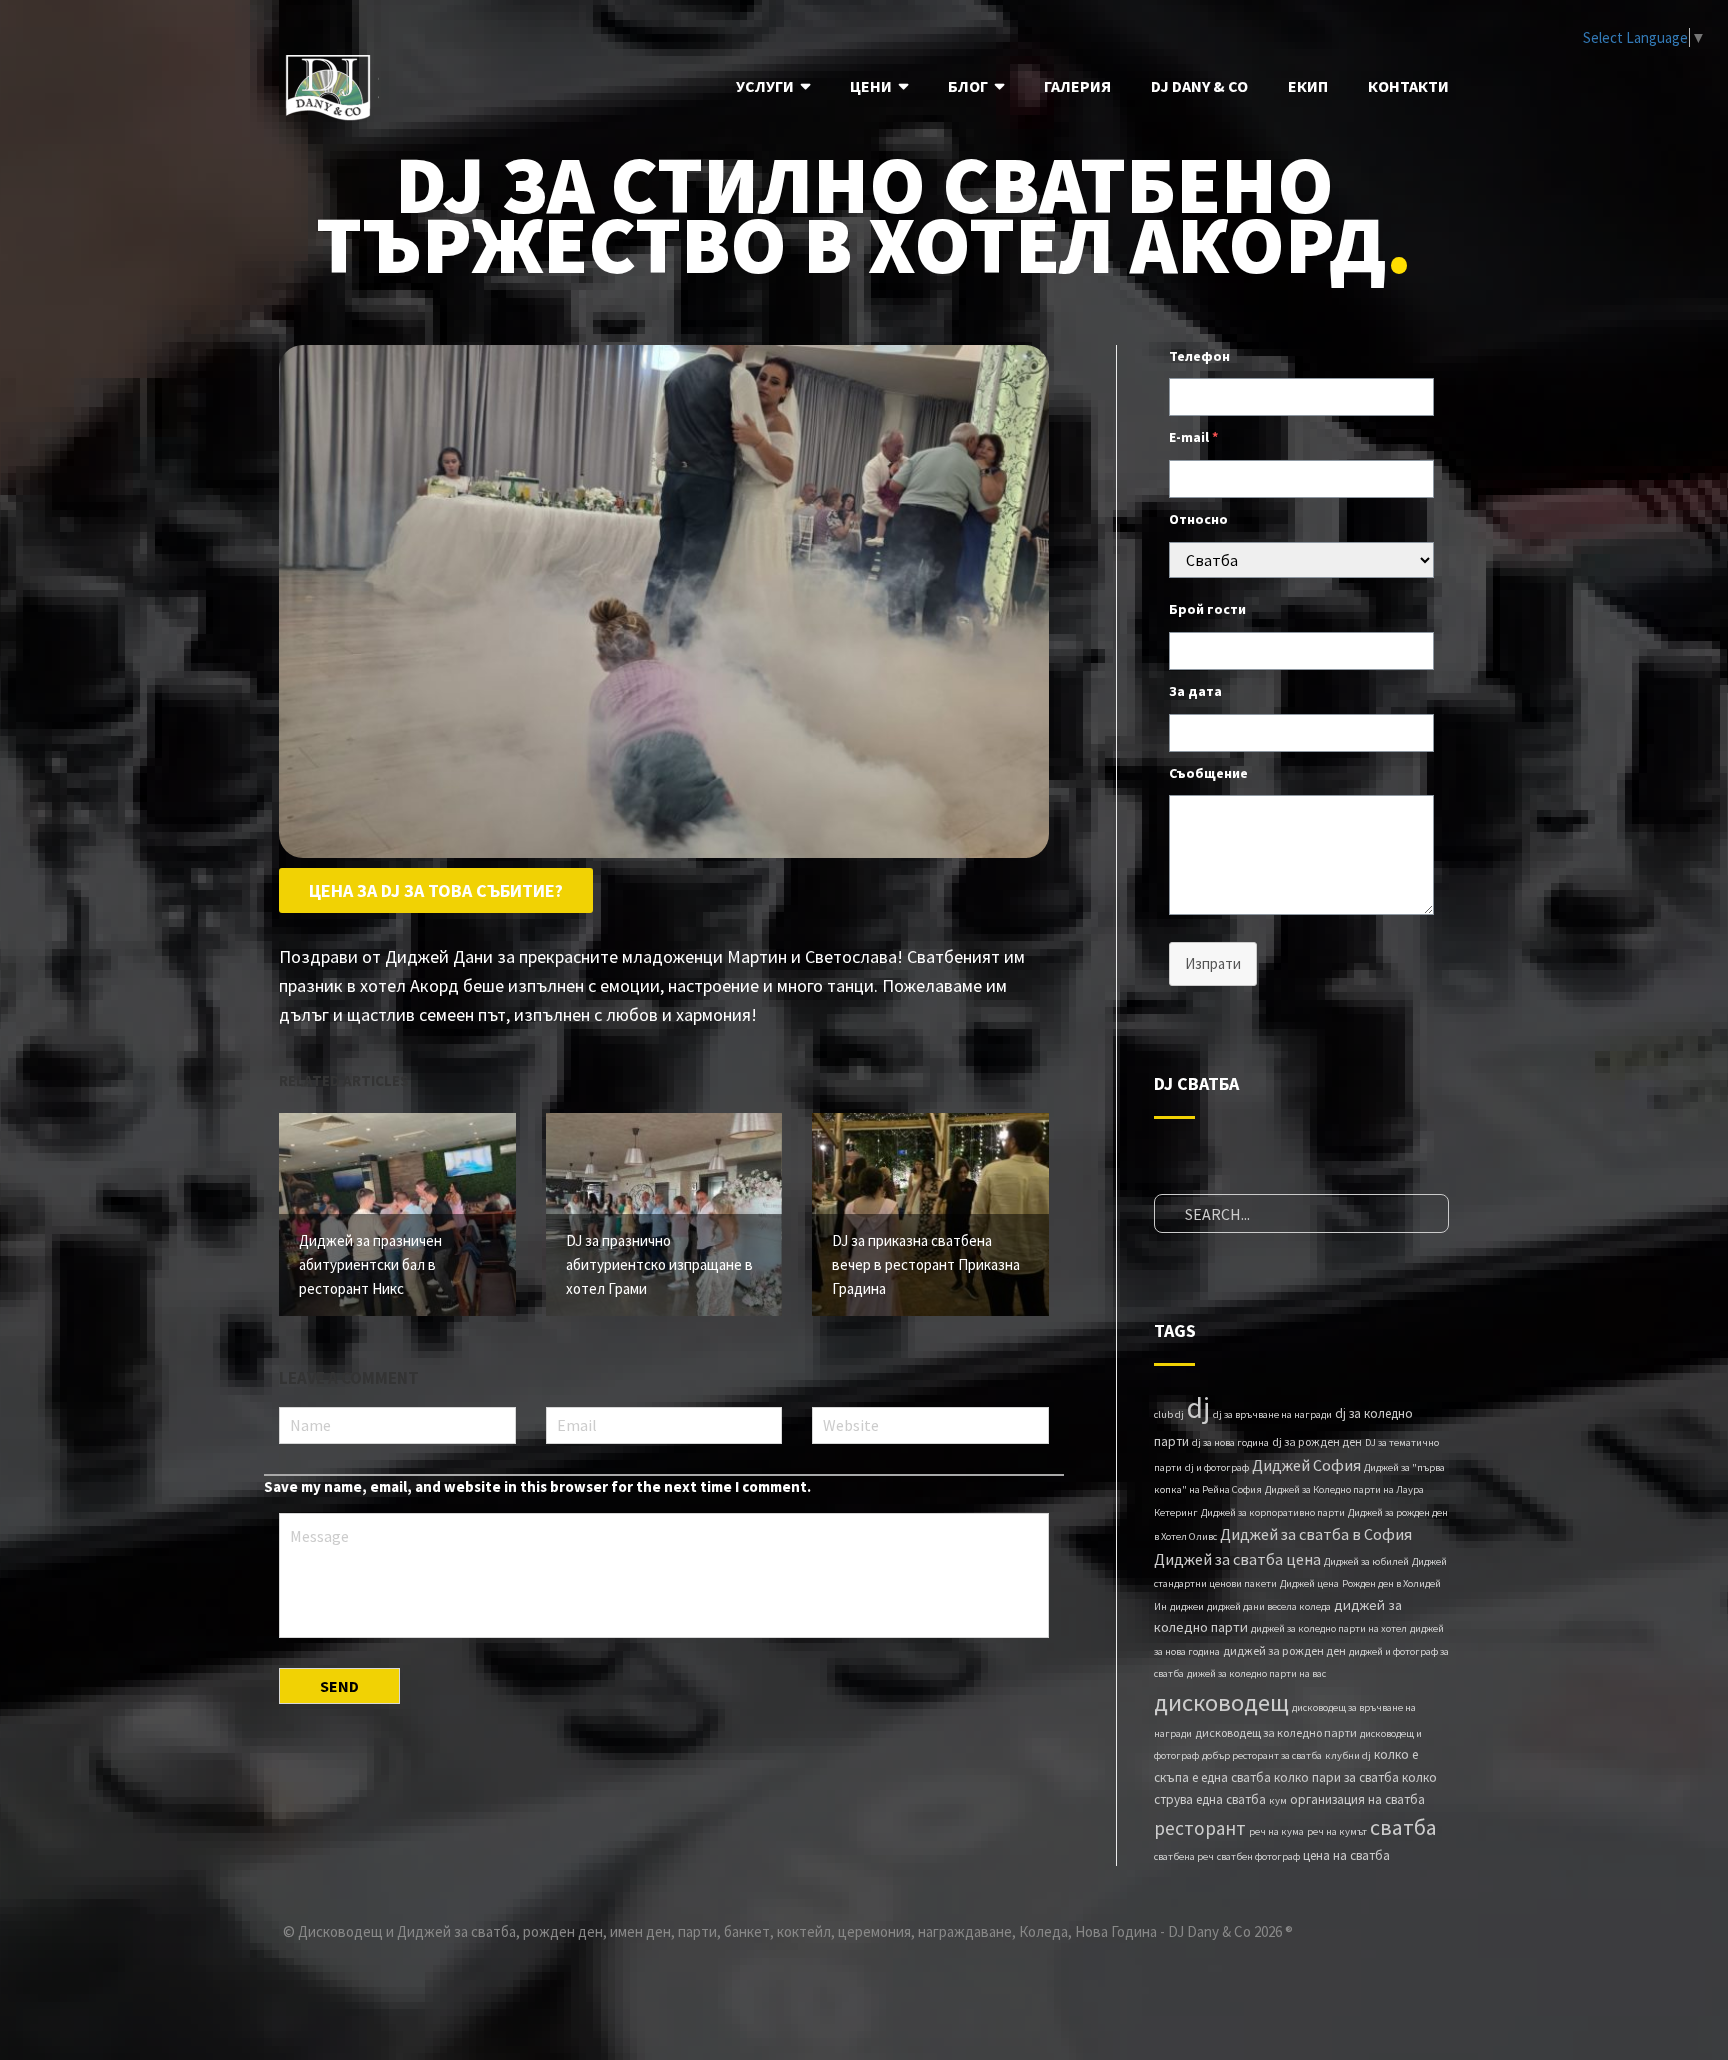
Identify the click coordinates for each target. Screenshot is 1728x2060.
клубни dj (1348, 1755)
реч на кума (1276, 1831)
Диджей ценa (1309, 1583)
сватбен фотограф (1258, 1856)
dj (1198, 1407)
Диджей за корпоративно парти (1273, 1512)
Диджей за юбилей (1366, 1561)
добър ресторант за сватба (1262, 1755)
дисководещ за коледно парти (1276, 1732)
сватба (1403, 1827)
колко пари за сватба (1336, 1777)
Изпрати (1213, 963)
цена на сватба (1346, 1855)
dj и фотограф (1217, 1467)
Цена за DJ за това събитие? (436, 890)
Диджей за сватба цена (1237, 1559)
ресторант (1200, 1828)
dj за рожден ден (1317, 1441)
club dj (1169, 1414)
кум (1278, 1800)
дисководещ (1221, 1702)
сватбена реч (1184, 1856)
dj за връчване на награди (1272, 1414)
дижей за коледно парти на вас (1256, 1673)
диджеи (1187, 1606)
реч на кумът (1337, 1831)
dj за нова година (1230, 1442)
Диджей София (1306, 1465)
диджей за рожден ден (1284, 1650)
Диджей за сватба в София (1316, 1534)
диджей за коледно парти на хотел (1329, 1628)
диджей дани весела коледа (1269, 1606)
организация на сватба (1357, 1799)
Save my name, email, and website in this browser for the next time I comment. (537, 1486)
